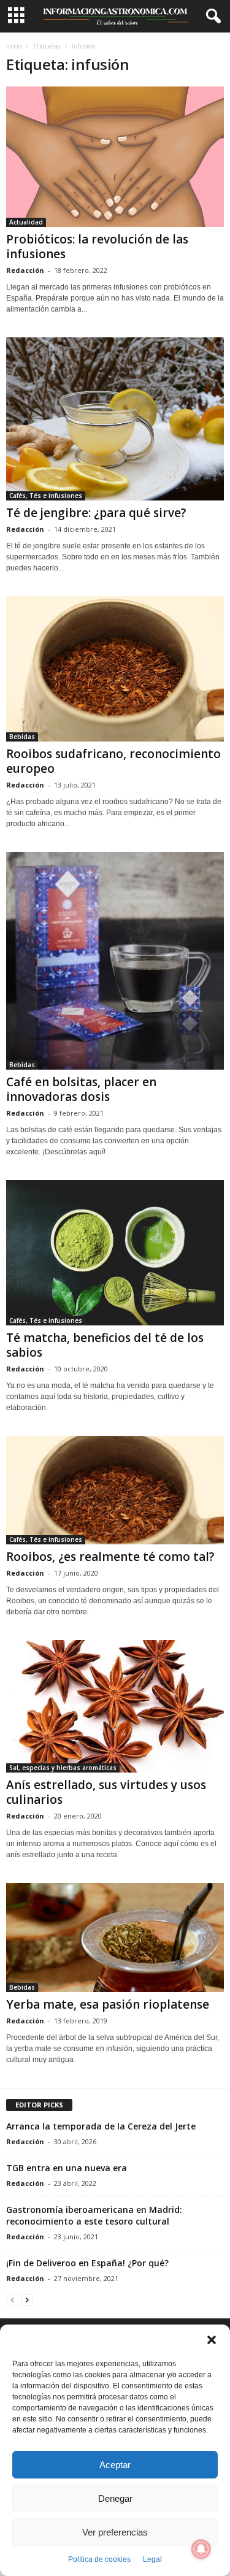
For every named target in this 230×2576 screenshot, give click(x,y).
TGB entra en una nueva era (67, 2168)
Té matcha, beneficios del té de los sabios (105, 1345)
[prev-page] (12, 2300)
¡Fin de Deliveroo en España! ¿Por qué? (87, 2263)
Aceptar (115, 2465)
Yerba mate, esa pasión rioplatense (108, 2004)
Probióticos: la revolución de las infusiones (97, 247)
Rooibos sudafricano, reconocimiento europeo (113, 761)
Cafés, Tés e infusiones (46, 496)
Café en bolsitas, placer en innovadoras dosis (81, 1089)
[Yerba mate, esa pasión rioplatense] (115, 1938)
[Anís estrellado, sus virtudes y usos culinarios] (115, 1706)
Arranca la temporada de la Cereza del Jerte (101, 2126)
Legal (152, 2559)
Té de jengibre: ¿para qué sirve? (96, 513)
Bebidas (22, 737)
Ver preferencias (115, 2532)
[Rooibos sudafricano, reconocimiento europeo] (115, 669)
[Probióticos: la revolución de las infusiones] (115, 157)
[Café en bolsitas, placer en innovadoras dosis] (115, 961)
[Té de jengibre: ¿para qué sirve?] (115, 419)
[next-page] (27, 2300)
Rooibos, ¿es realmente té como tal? (110, 1557)
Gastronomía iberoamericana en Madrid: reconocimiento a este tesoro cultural (94, 2215)
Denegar (115, 2498)
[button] (212, 2340)
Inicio (14, 46)
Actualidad (26, 222)
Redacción (25, 270)
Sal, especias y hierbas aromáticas (63, 1768)
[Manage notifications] (201, 2549)
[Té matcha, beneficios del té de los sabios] (115, 1253)
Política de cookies (99, 2559)
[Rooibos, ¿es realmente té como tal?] (115, 1490)
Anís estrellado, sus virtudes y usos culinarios (106, 1792)
